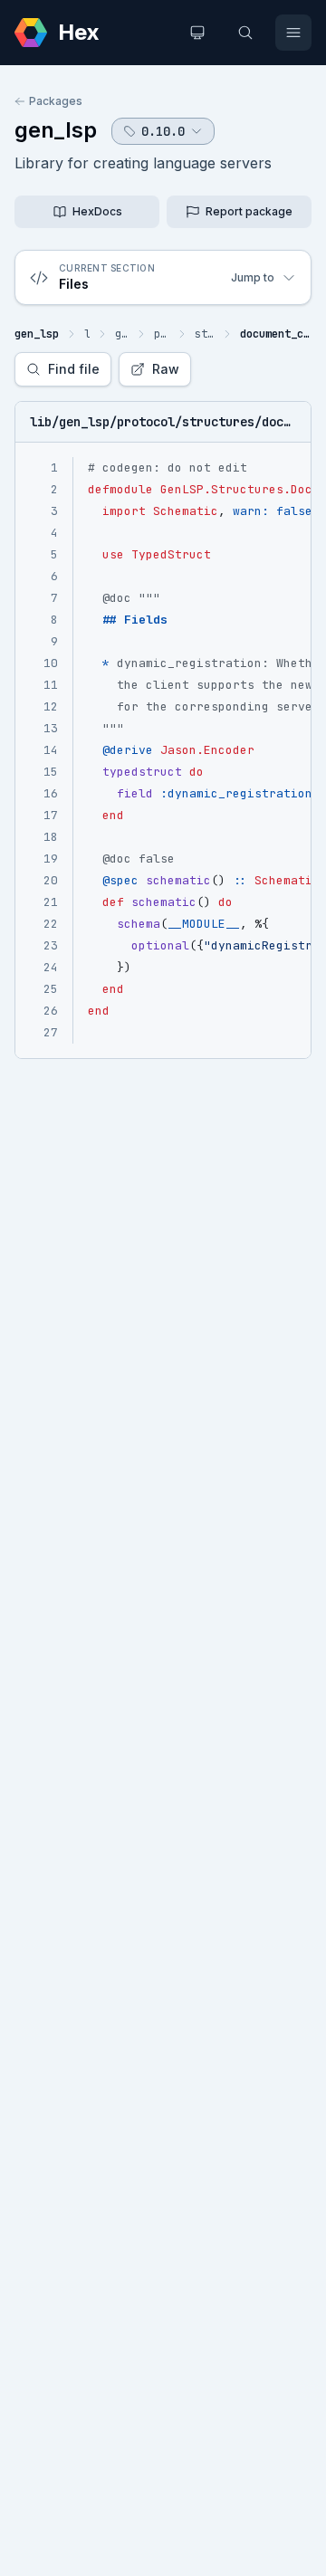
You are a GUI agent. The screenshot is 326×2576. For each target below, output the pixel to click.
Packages (56, 101)
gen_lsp (56, 130)
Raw (166, 369)
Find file (74, 369)
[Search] (245, 33)
